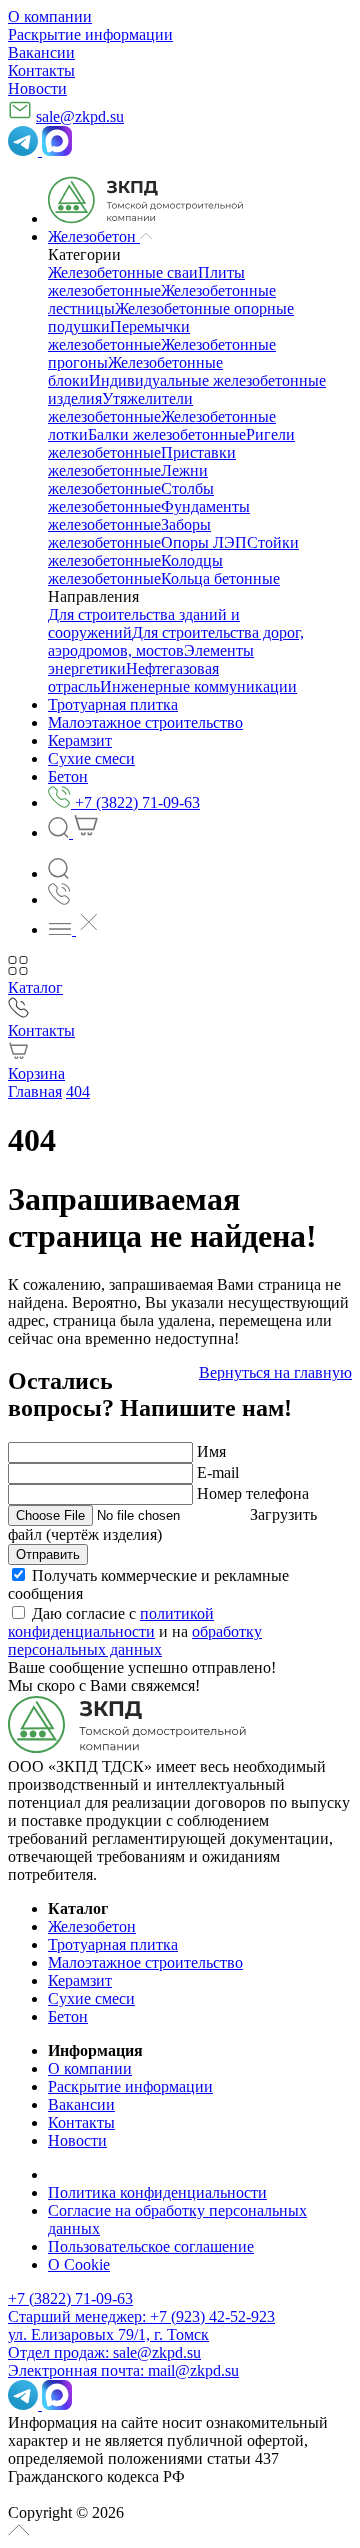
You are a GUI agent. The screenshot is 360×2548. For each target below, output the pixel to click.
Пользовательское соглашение (151, 2246)
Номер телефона (253, 1493)
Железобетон (92, 1926)
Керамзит (80, 1980)
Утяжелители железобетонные (120, 407)
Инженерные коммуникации (198, 686)
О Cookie (79, 2264)
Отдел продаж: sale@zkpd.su (104, 2352)
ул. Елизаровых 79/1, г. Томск (108, 2334)
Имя (211, 1451)
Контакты (41, 70)
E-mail (218, 1472)
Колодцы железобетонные (135, 569)
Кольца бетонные (220, 578)
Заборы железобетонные (129, 533)
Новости (37, 88)
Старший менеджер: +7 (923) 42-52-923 (141, 2316)
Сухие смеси (91, 1998)
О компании (50, 16)
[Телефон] (59, 899)
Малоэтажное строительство (145, 1962)
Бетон (68, 2016)
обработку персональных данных (135, 1640)
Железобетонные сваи (123, 272)
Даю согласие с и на (135, 1631)
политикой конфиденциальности (111, 1622)
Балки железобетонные (167, 434)
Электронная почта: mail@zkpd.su (123, 2370)
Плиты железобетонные (146, 281)
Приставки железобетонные (142, 461)
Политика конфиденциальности (157, 2192)
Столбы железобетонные (131, 497)
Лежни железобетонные (128, 479)
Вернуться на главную (275, 1372)
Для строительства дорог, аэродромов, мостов (176, 641)
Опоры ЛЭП (204, 542)
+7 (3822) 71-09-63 (70, 2298)
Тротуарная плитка (113, 1944)
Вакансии (41, 52)
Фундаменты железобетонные (149, 515)
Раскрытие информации (90, 34)
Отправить (48, 1554)
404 (78, 1091)
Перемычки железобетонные (119, 335)
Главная (35, 1091)
